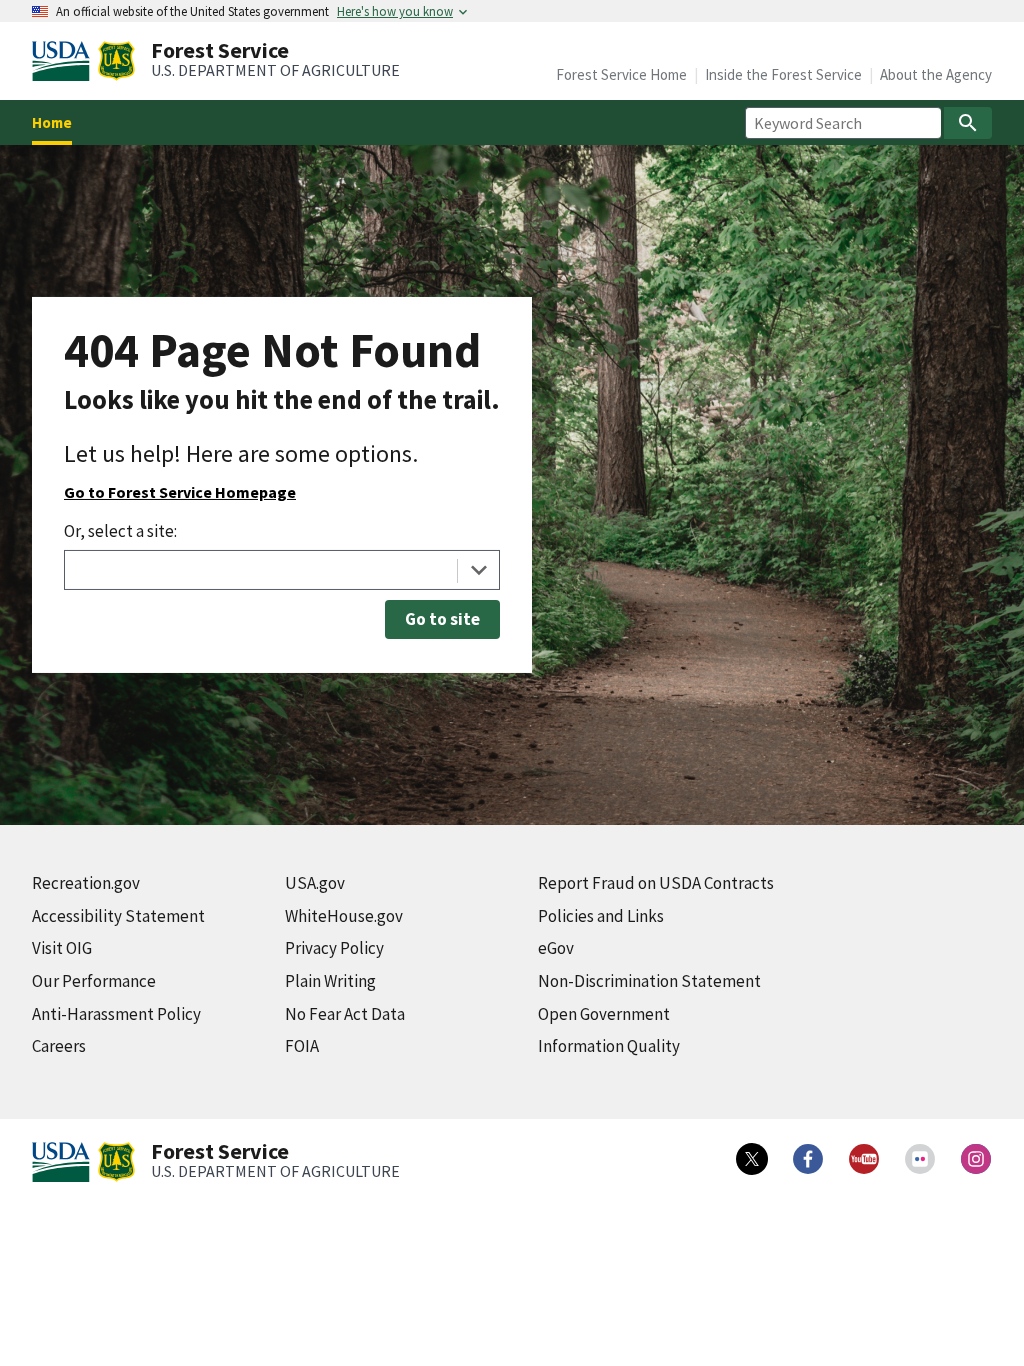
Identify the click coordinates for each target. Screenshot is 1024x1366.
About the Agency (936, 74)
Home (52, 122)
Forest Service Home (621, 74)
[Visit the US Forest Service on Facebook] (808, 1159)
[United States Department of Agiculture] (65, 61)
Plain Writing (330, 981)
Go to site (442, 619)
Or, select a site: (120, 531)
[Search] (968, 123)
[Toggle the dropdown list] (478, 570)
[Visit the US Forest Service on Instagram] (976, 1159)
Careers (59, 1046)
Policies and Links (601, 916)
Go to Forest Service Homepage (180, 492)
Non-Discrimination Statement (649, 981)
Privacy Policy (334, 948)
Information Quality (609, 1046)
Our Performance (94, 981)
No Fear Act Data (345, 1014)
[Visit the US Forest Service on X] (752, 1159)
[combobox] (282, 570)
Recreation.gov (86, 883)
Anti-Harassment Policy (116, 1014)
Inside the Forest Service (783, 74)
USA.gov (315, 883)
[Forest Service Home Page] (116, 61)
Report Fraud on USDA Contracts (656, 883)
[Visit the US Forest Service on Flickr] (920, 1159)
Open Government (604, 1014)
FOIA (302, 1046)
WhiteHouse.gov (344, 916)
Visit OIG (62, 948)
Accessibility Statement (118, 916)
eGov (556, 948)
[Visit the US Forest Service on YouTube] (864, 1159)
